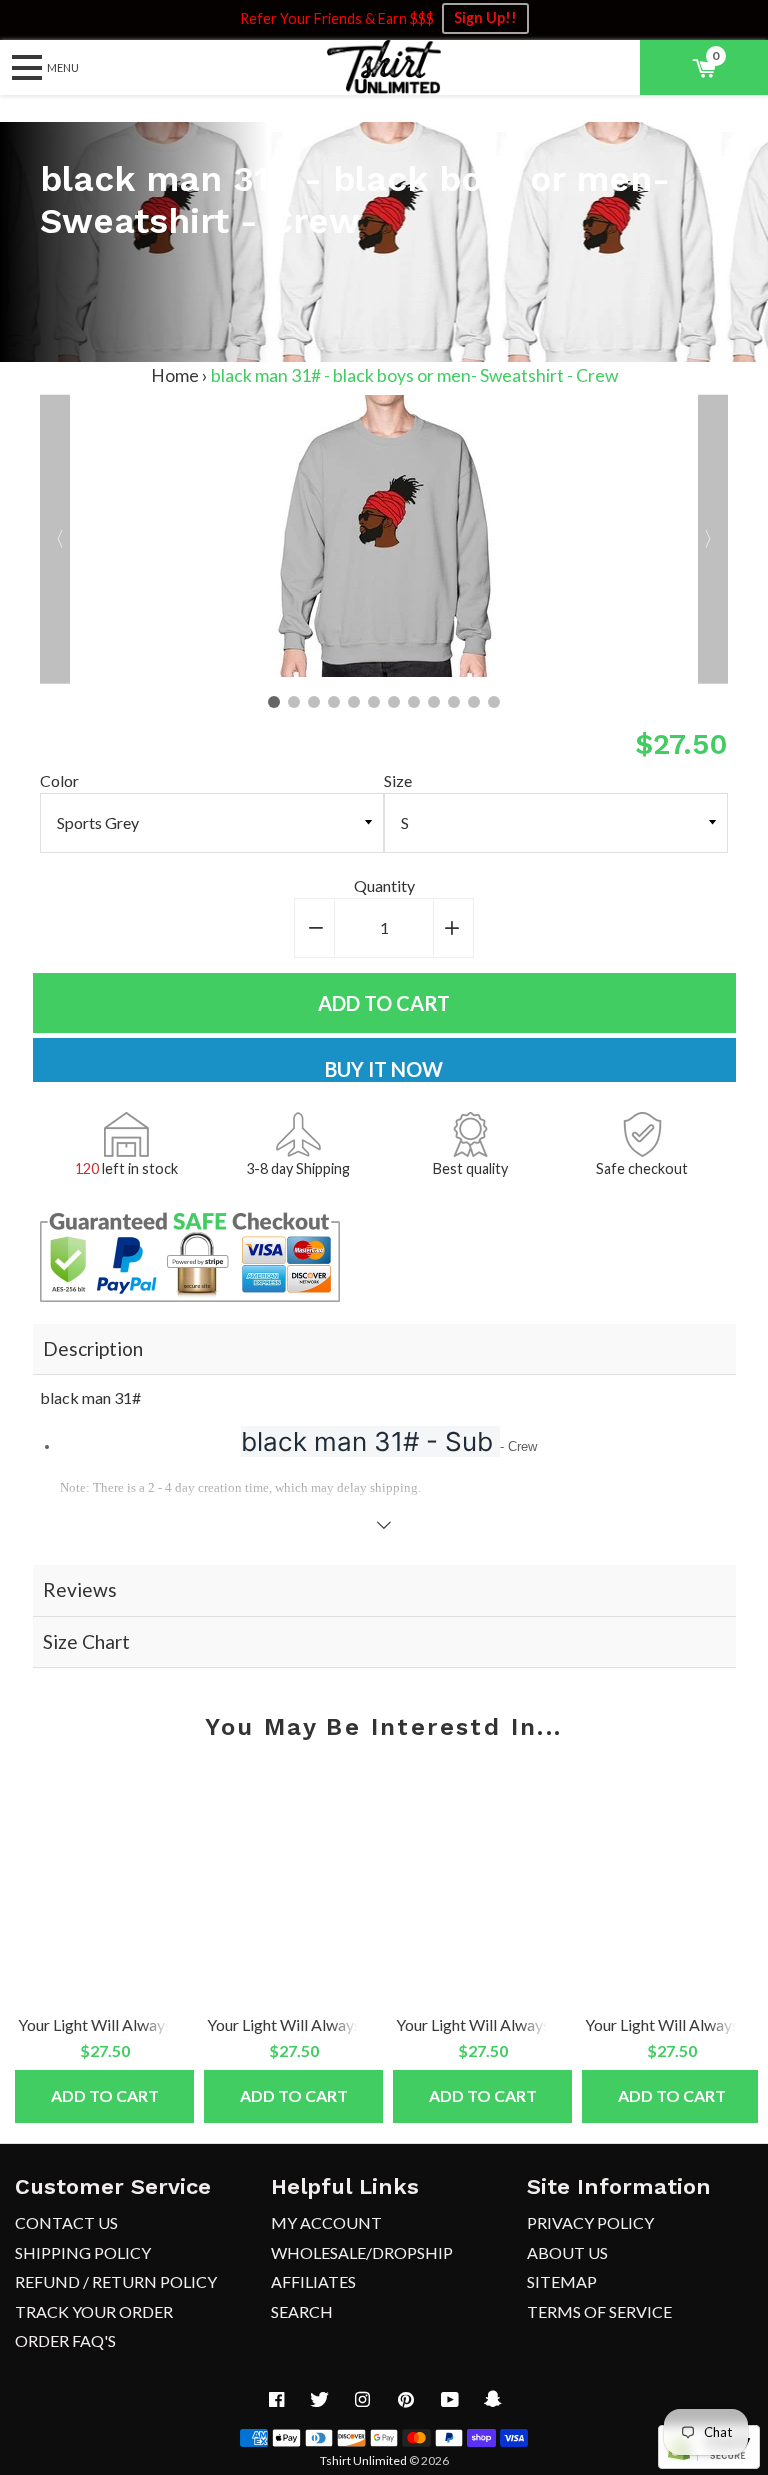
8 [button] (414, 702)
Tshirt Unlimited (363, 2460)
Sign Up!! (485, 17)
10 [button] (454, 702)
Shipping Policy (83, 2252)
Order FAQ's (65, 2340)
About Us (567, 2252)
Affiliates (313, 2281)
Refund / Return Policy (116, 2281)
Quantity (384, 885)
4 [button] (334, 702)
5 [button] (354, 702)
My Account (326, 2222)
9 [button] (434, 702)
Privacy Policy (590, 2222)
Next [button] (713, 539)
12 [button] (494, 702)
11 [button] (474, 702)
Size (398, 780)
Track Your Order (94, 2311)
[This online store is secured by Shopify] (709, 2462)
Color (59, 780)
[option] (384, 539)
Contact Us (66, 2222)
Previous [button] (55, 539)
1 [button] (274, 702)
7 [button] (394, 702)
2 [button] (294, 702)
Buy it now (384, 1069)
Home (175, 375)
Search (302, 2311)
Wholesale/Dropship (362, 2252)
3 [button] (314, 702)
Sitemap (562, 2281)
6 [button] (374, 702)
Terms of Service (599, 2311)
